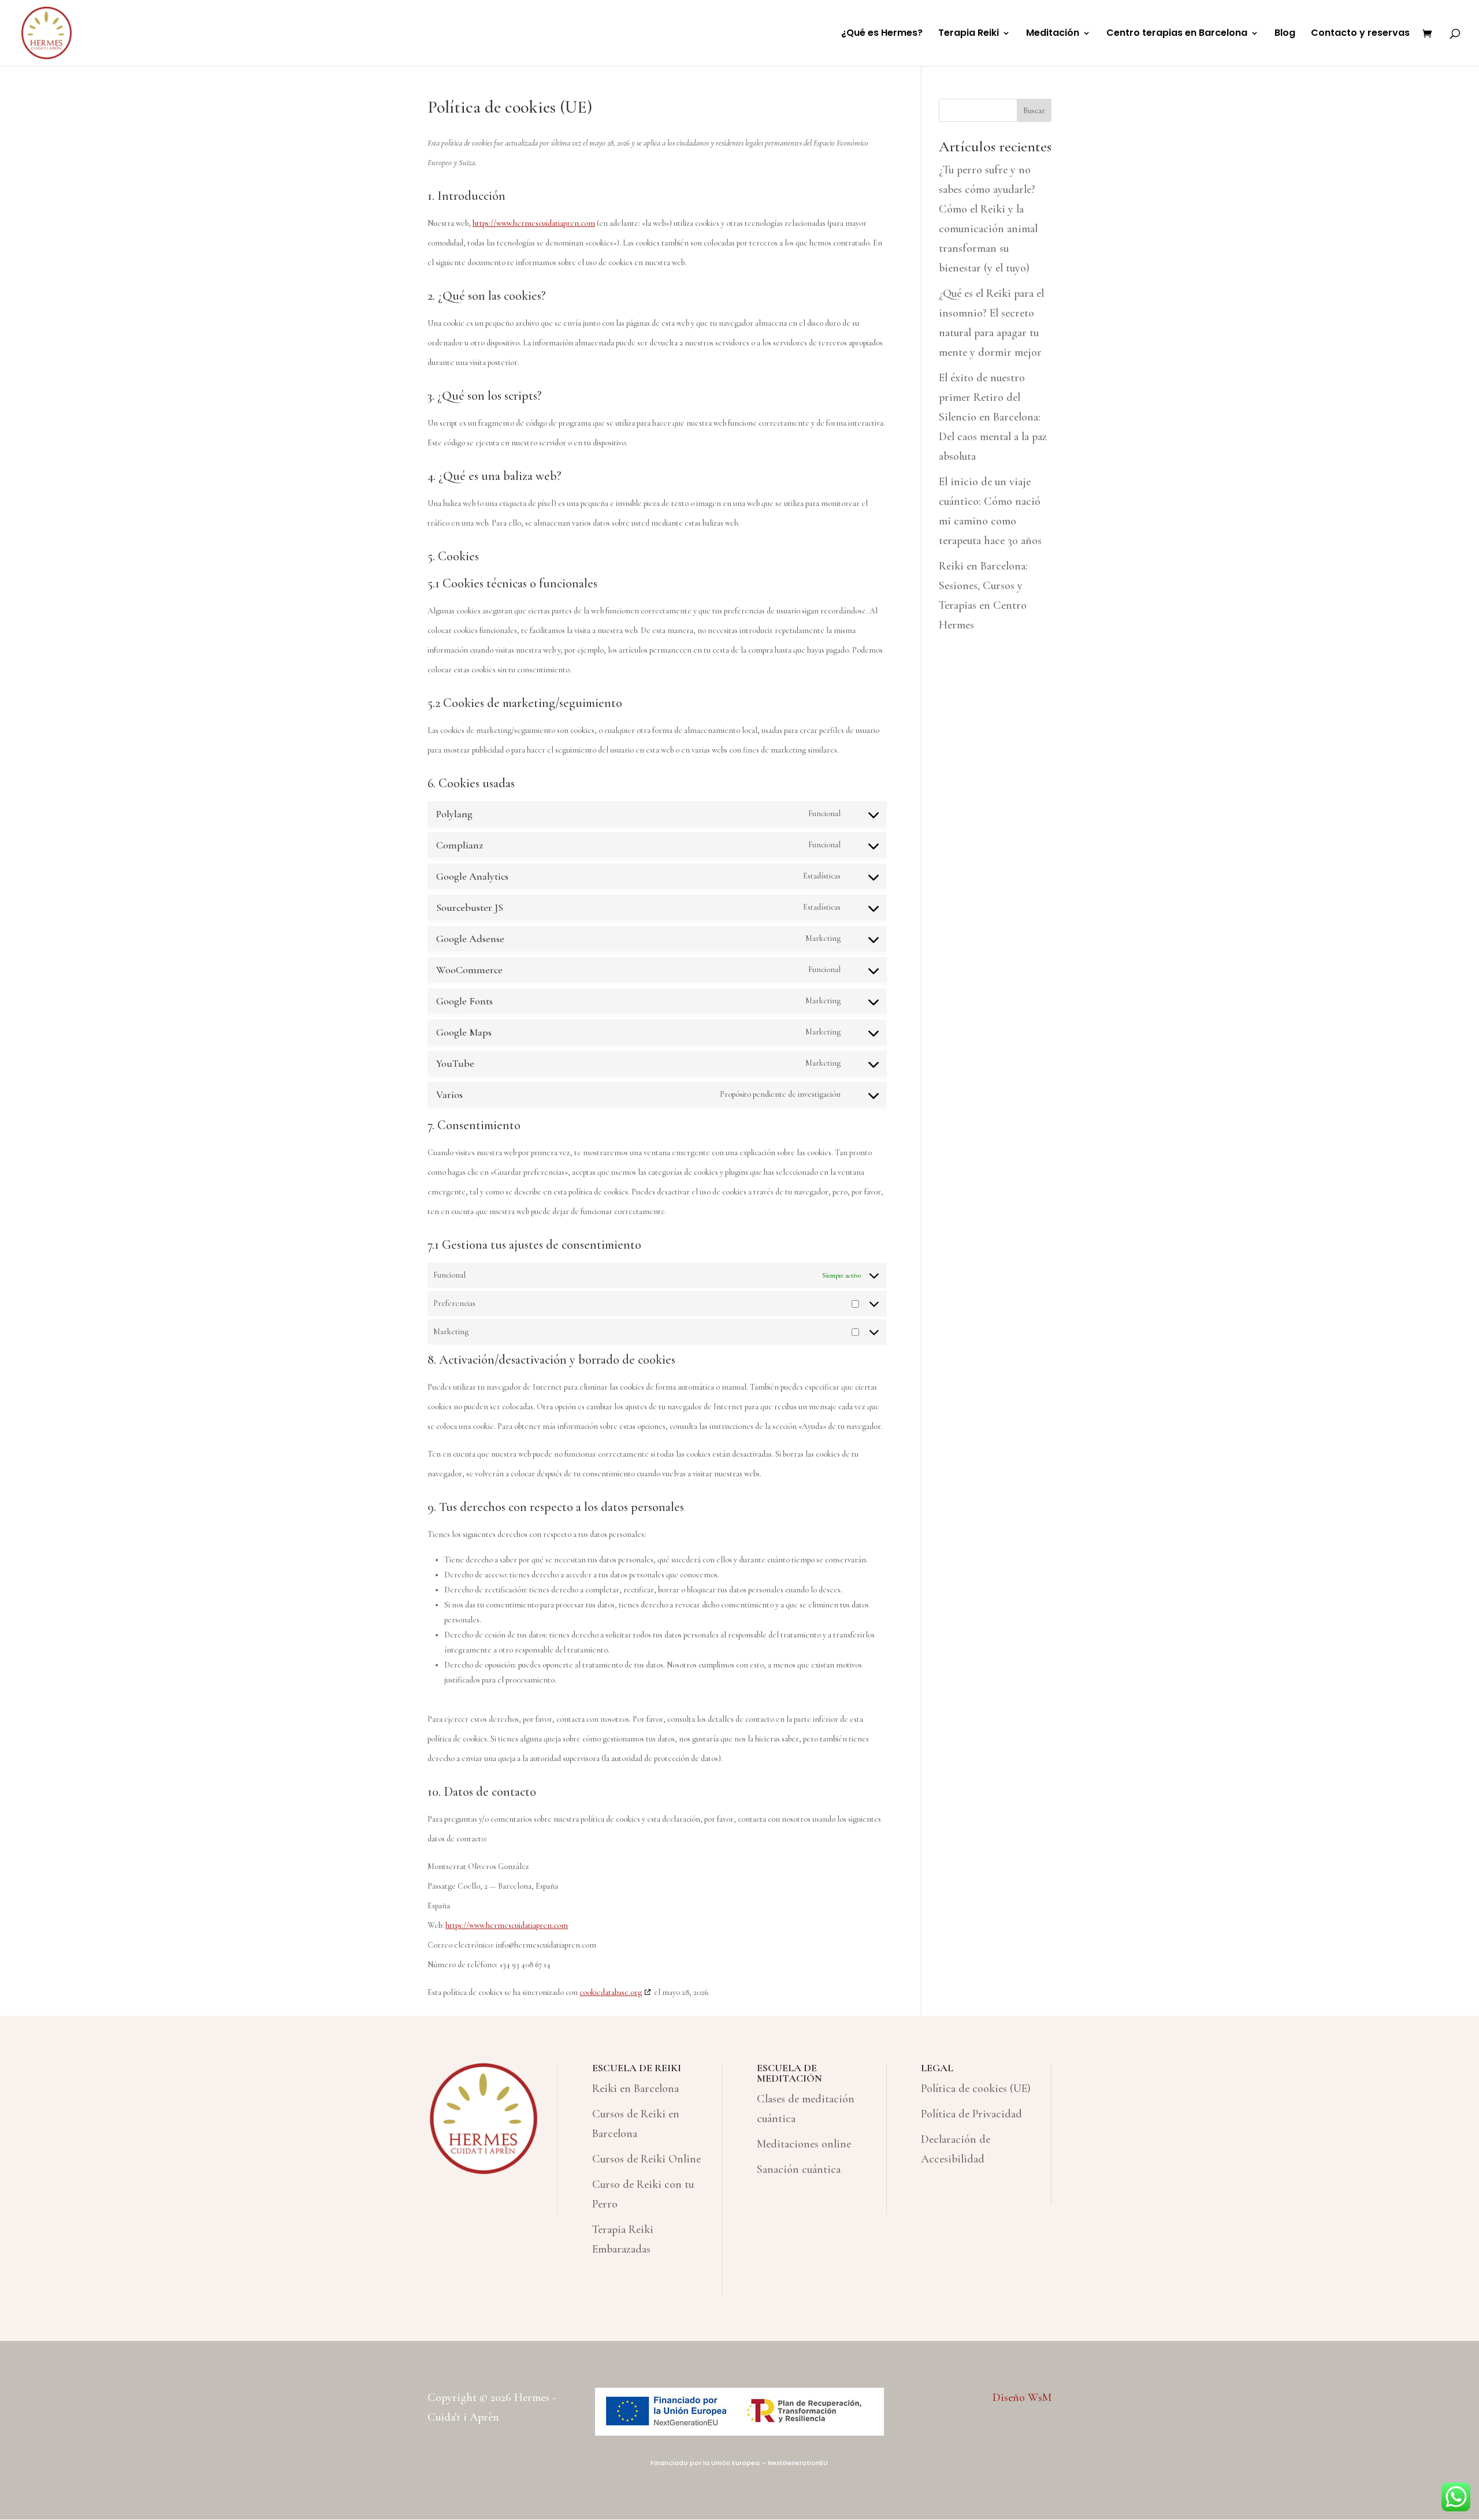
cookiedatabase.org (611, 1992)
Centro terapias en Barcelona (1177, 34)
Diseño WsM (1022, 2398)
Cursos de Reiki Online (646, 2159)
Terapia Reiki (969, 34)
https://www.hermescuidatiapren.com (534, 223)
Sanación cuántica (799, 2169)
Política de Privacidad (971, 2114)
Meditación (1053, 34)
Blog (1285, 34)
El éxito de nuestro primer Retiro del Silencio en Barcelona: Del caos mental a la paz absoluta (993, 417)
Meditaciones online (804, 2144)
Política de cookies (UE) (976, 2089)
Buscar (1034, 111)
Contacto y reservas (1360, 34)
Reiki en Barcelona (636, 2089)
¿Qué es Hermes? (882, 34)
